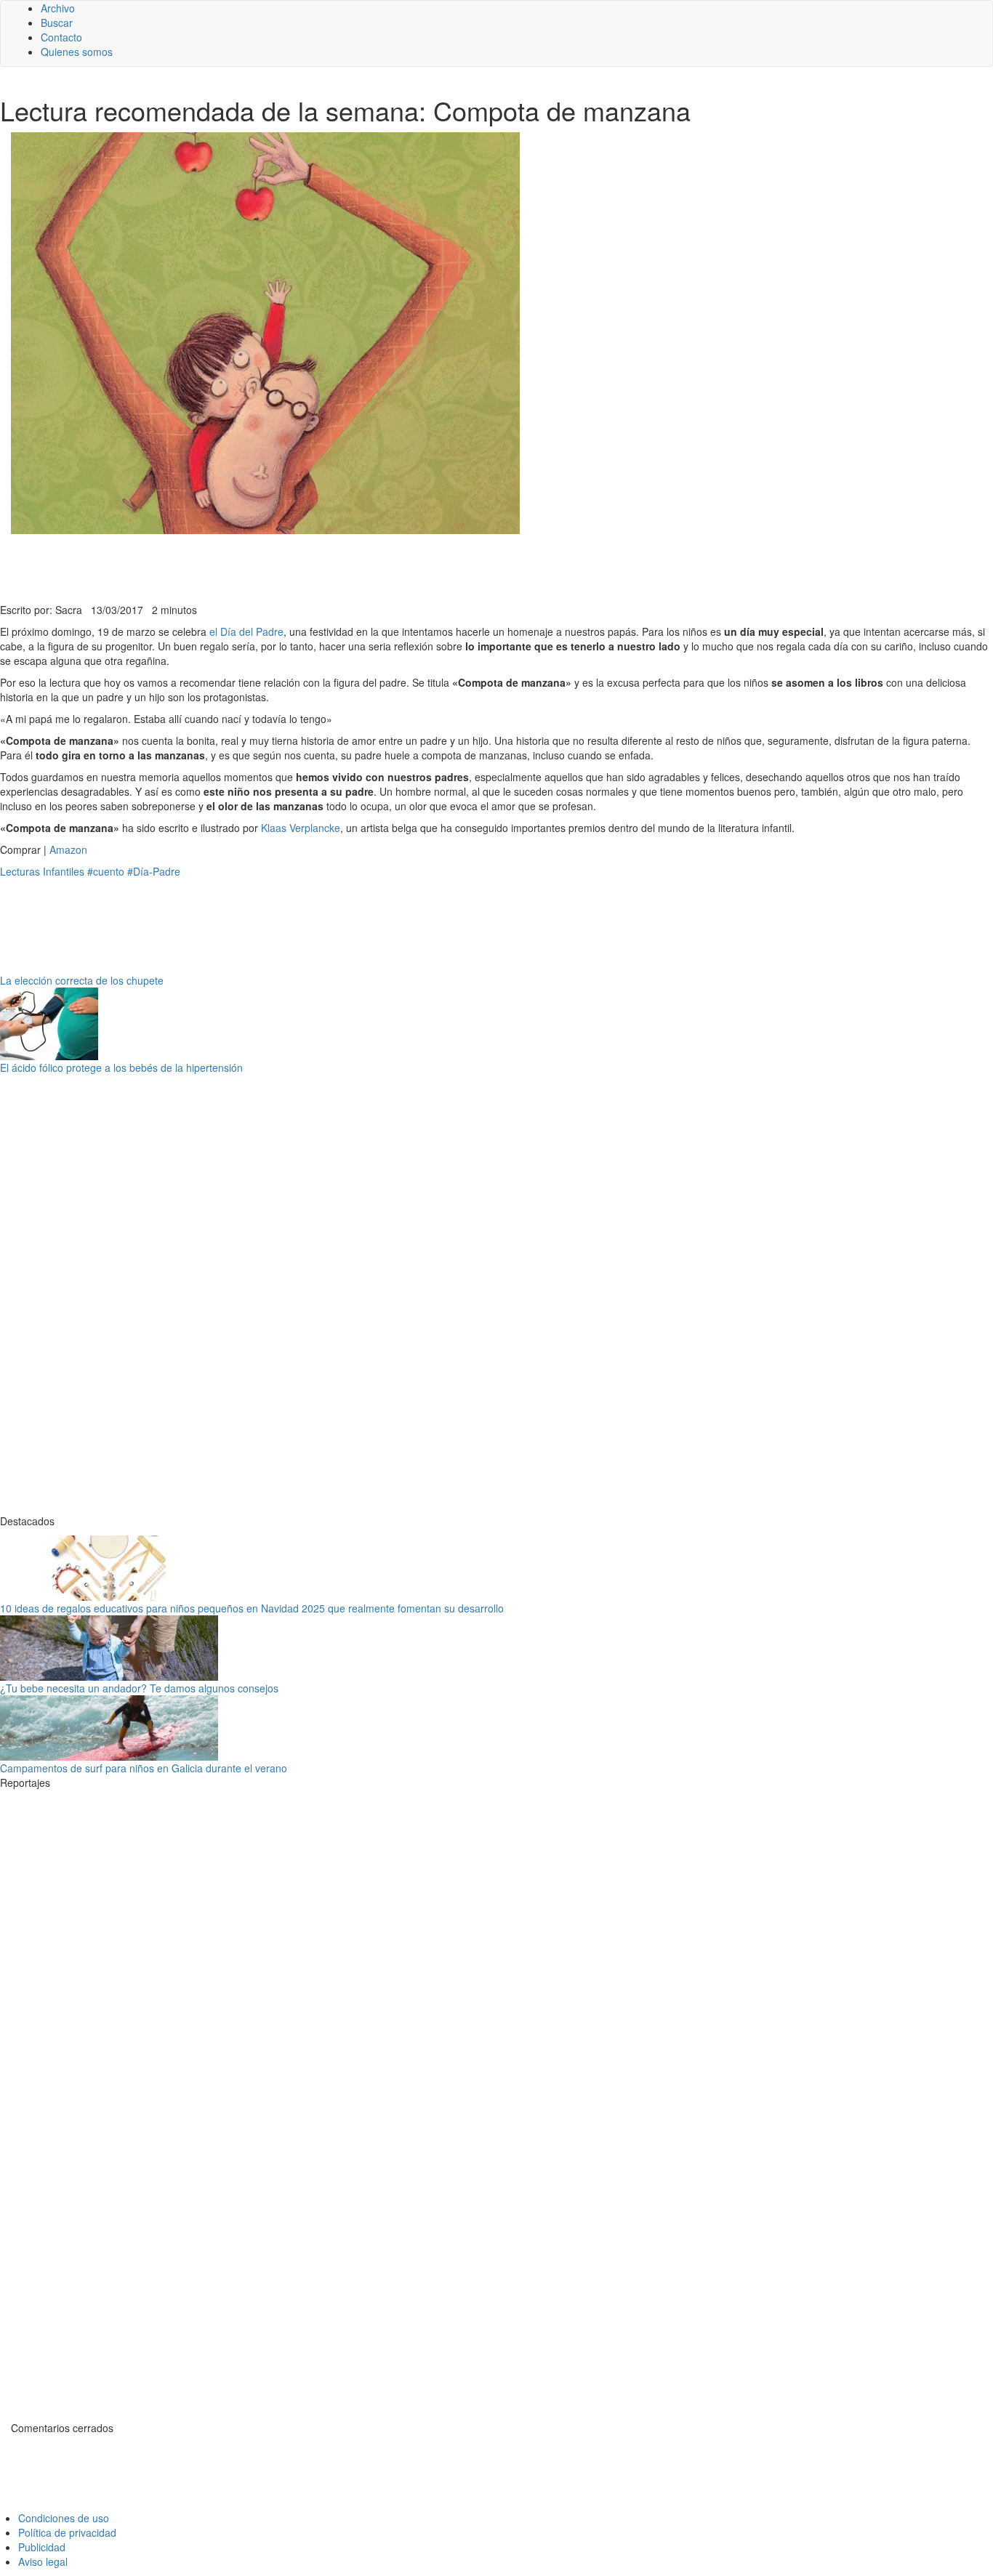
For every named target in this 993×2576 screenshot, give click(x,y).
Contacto (61, 37)
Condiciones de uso (64, 2518)
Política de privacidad (67, 2532)
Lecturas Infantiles (42, 871)
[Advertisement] (356, 567)
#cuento (106, 871)
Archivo (58, 8)
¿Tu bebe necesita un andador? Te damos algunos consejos (139, 1688)
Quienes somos (77, 52)
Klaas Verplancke (301, 828)
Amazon (68, 849)
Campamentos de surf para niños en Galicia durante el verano (144, 1768)
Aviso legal (43, 2561)
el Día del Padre (246, 631)
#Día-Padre (154, 871)
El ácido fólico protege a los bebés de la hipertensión (121, 1067)
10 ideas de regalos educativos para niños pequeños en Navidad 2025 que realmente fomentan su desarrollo (252, 1608)
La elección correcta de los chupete (82, 980)
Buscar (57, 23)
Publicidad (42, 2547)
